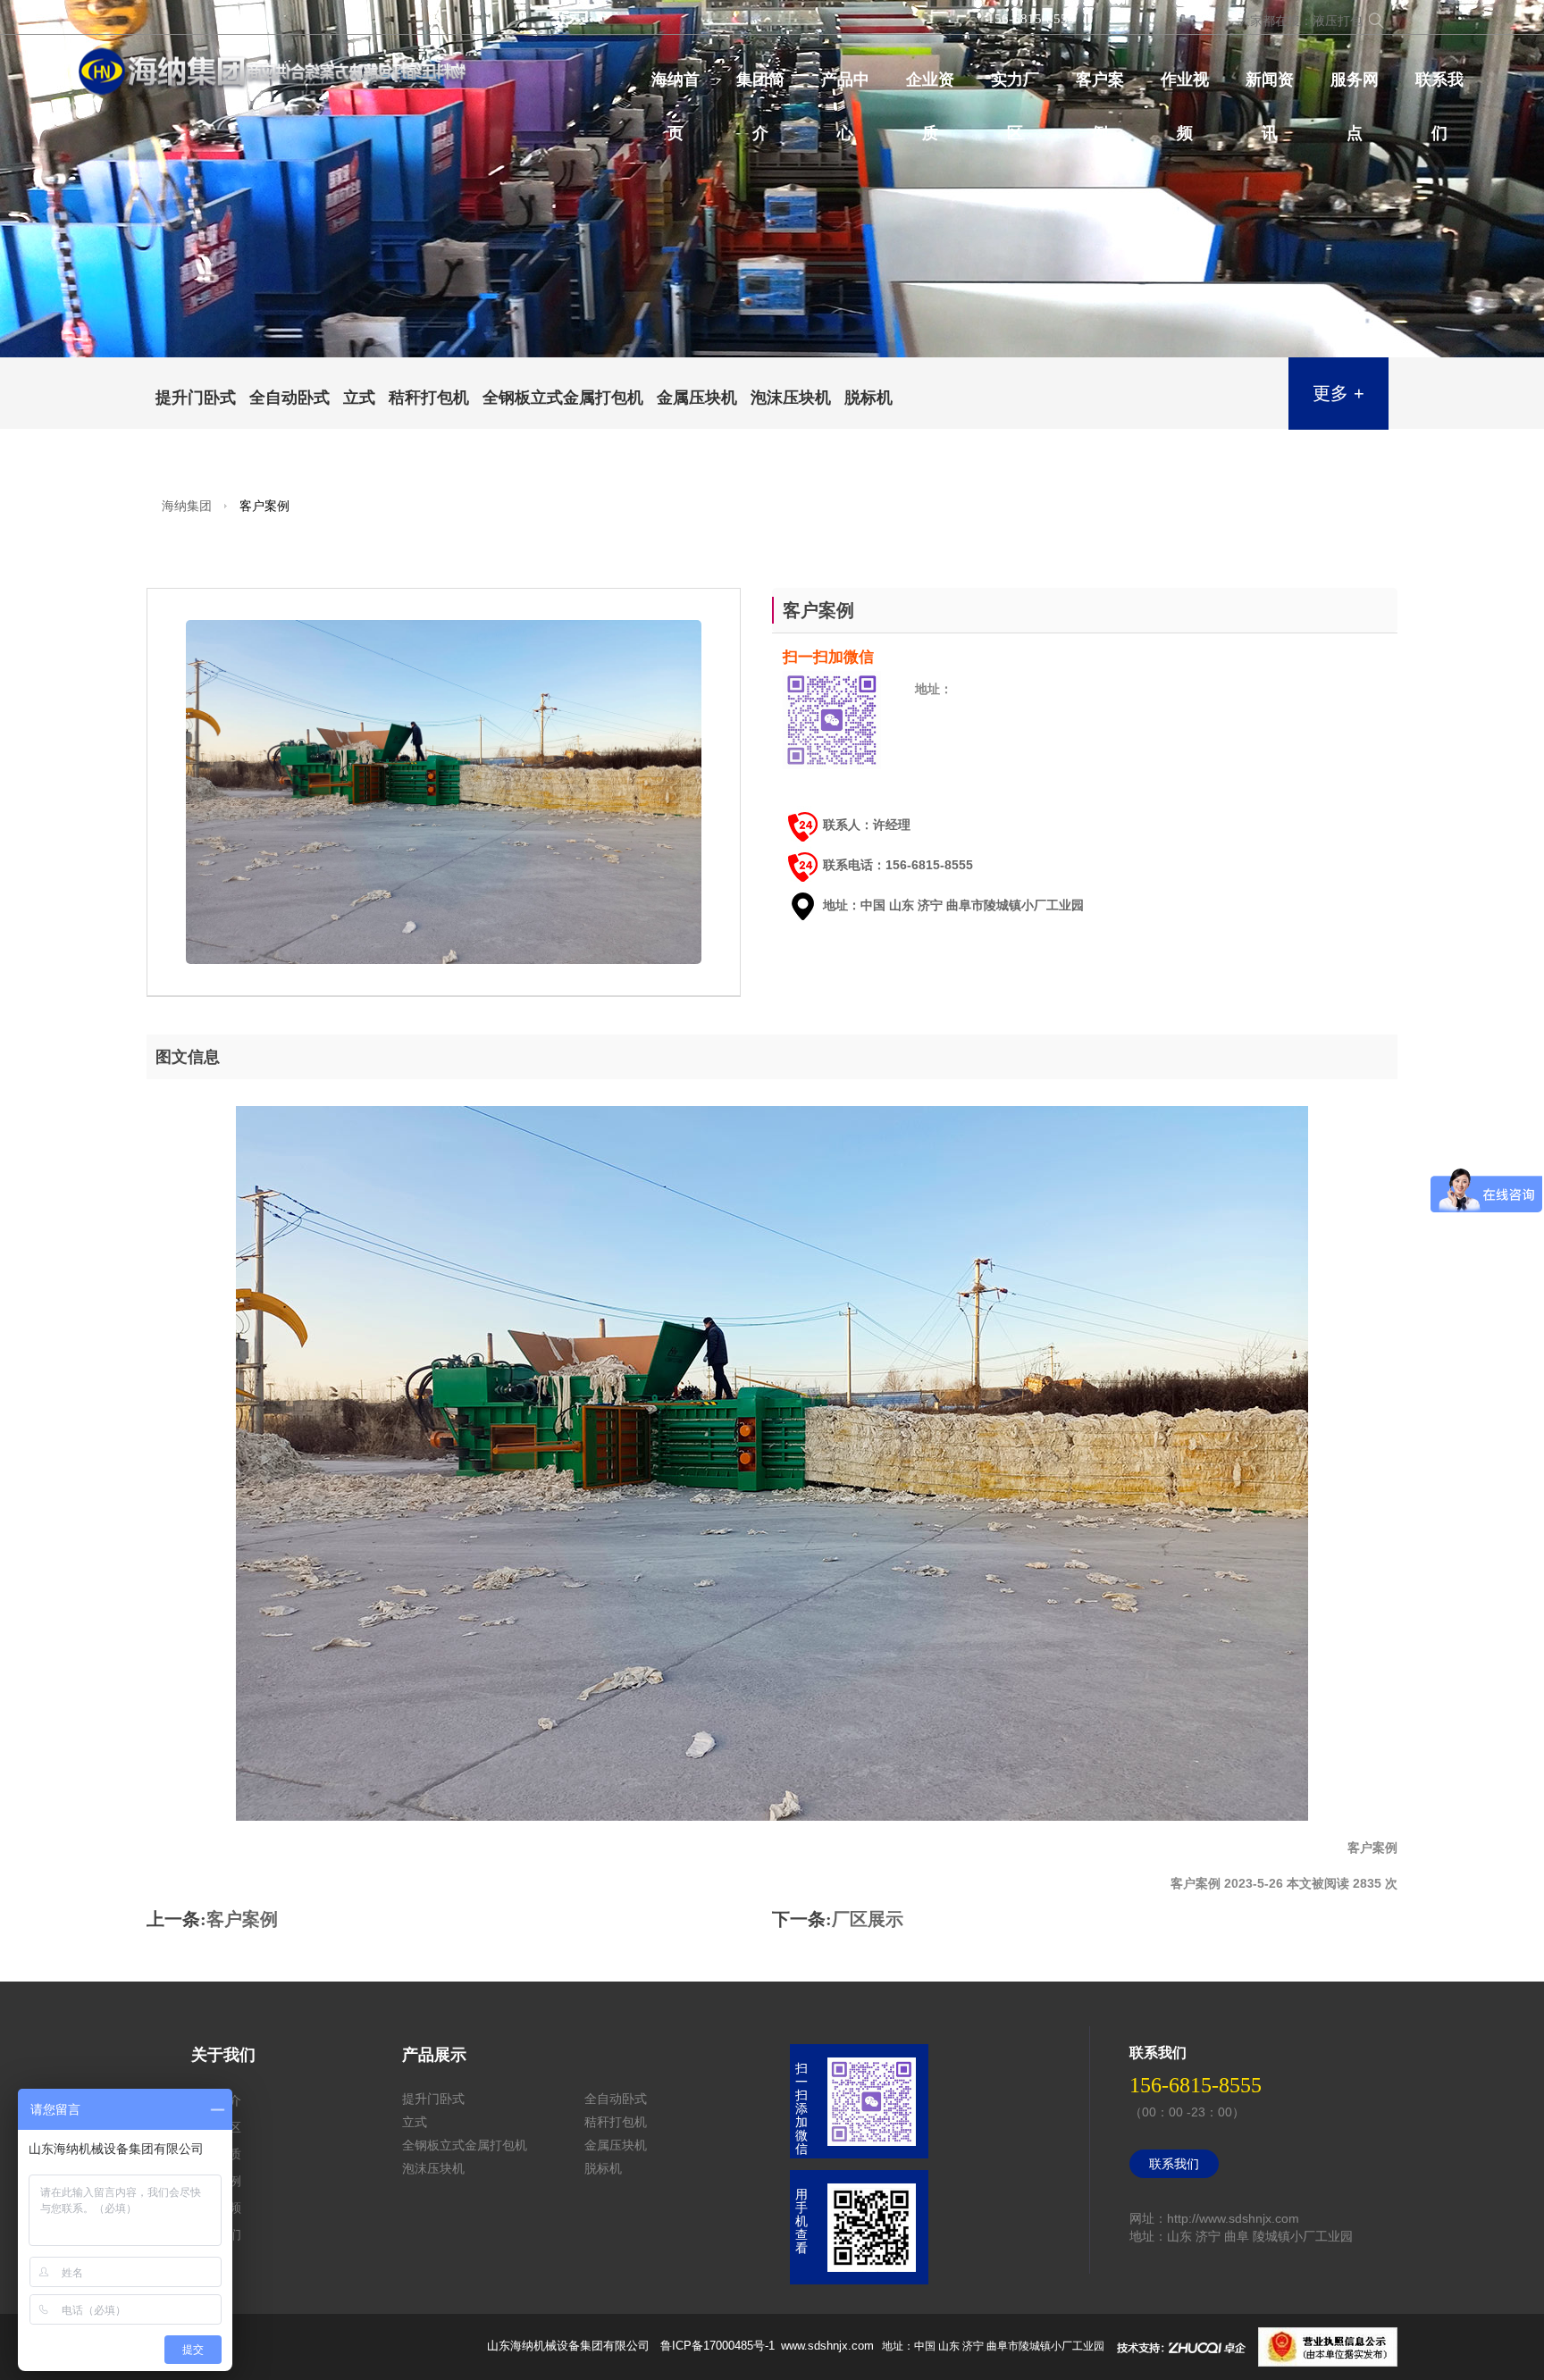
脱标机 (868, 398)
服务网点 (1355, 88)
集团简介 (760, 88)
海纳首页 (675, 88)
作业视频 (1185, 88)
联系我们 (1439, 88)
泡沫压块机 (791, 398)
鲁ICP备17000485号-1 (719, 2346)
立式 (359, 398)
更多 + (1338, 393)
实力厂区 (1015, 88)
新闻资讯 (1270, 88)
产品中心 (845, 88)
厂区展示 (868, 1919)
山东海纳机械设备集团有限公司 (568, 2346)
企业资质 (930, 88)
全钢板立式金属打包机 (563, 398)
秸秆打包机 (429, 398)
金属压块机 (697, 398)
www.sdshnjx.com (827, 2346)
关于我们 (223, 2055)
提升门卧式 (196, 398)
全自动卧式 (289, 398)
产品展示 (434, 2055)
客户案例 (1100, 88)
